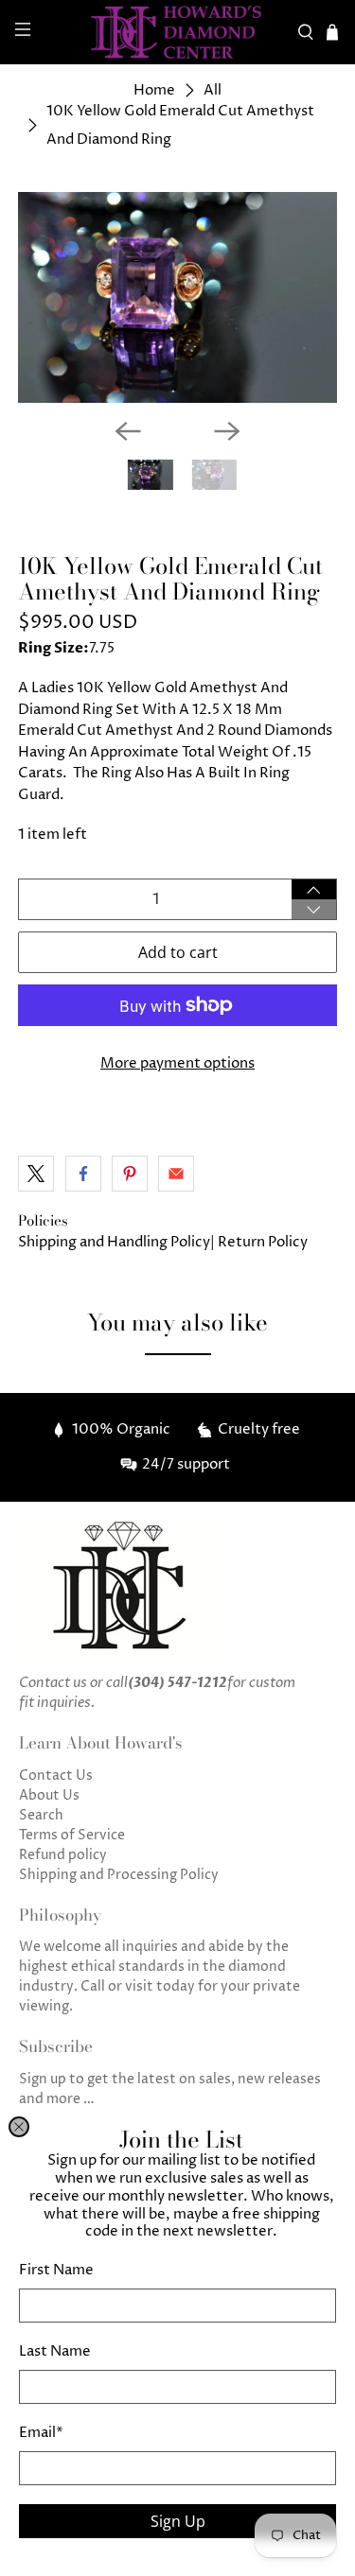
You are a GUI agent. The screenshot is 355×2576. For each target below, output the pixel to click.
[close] (19, 2127)
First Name (56, 2270)
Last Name (55, 2351)
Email (41, 2433)
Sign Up (178, 2521)
